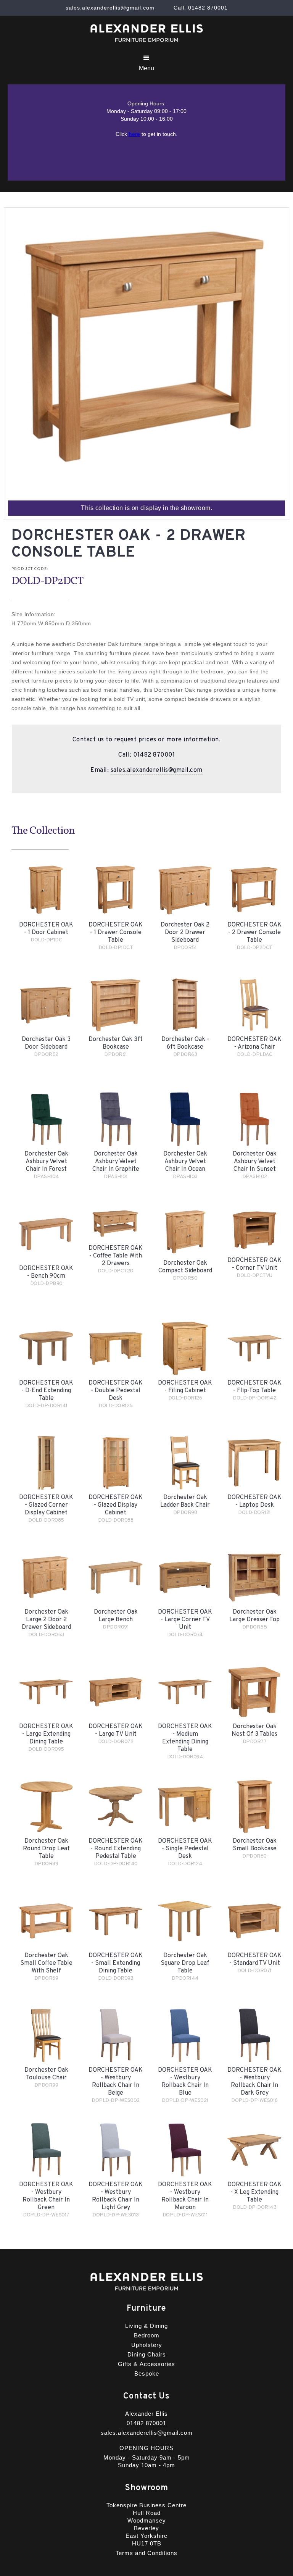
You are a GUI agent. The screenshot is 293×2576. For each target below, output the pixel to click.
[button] (146, 63)
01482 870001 (154, 755)
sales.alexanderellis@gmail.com (157, 770)
